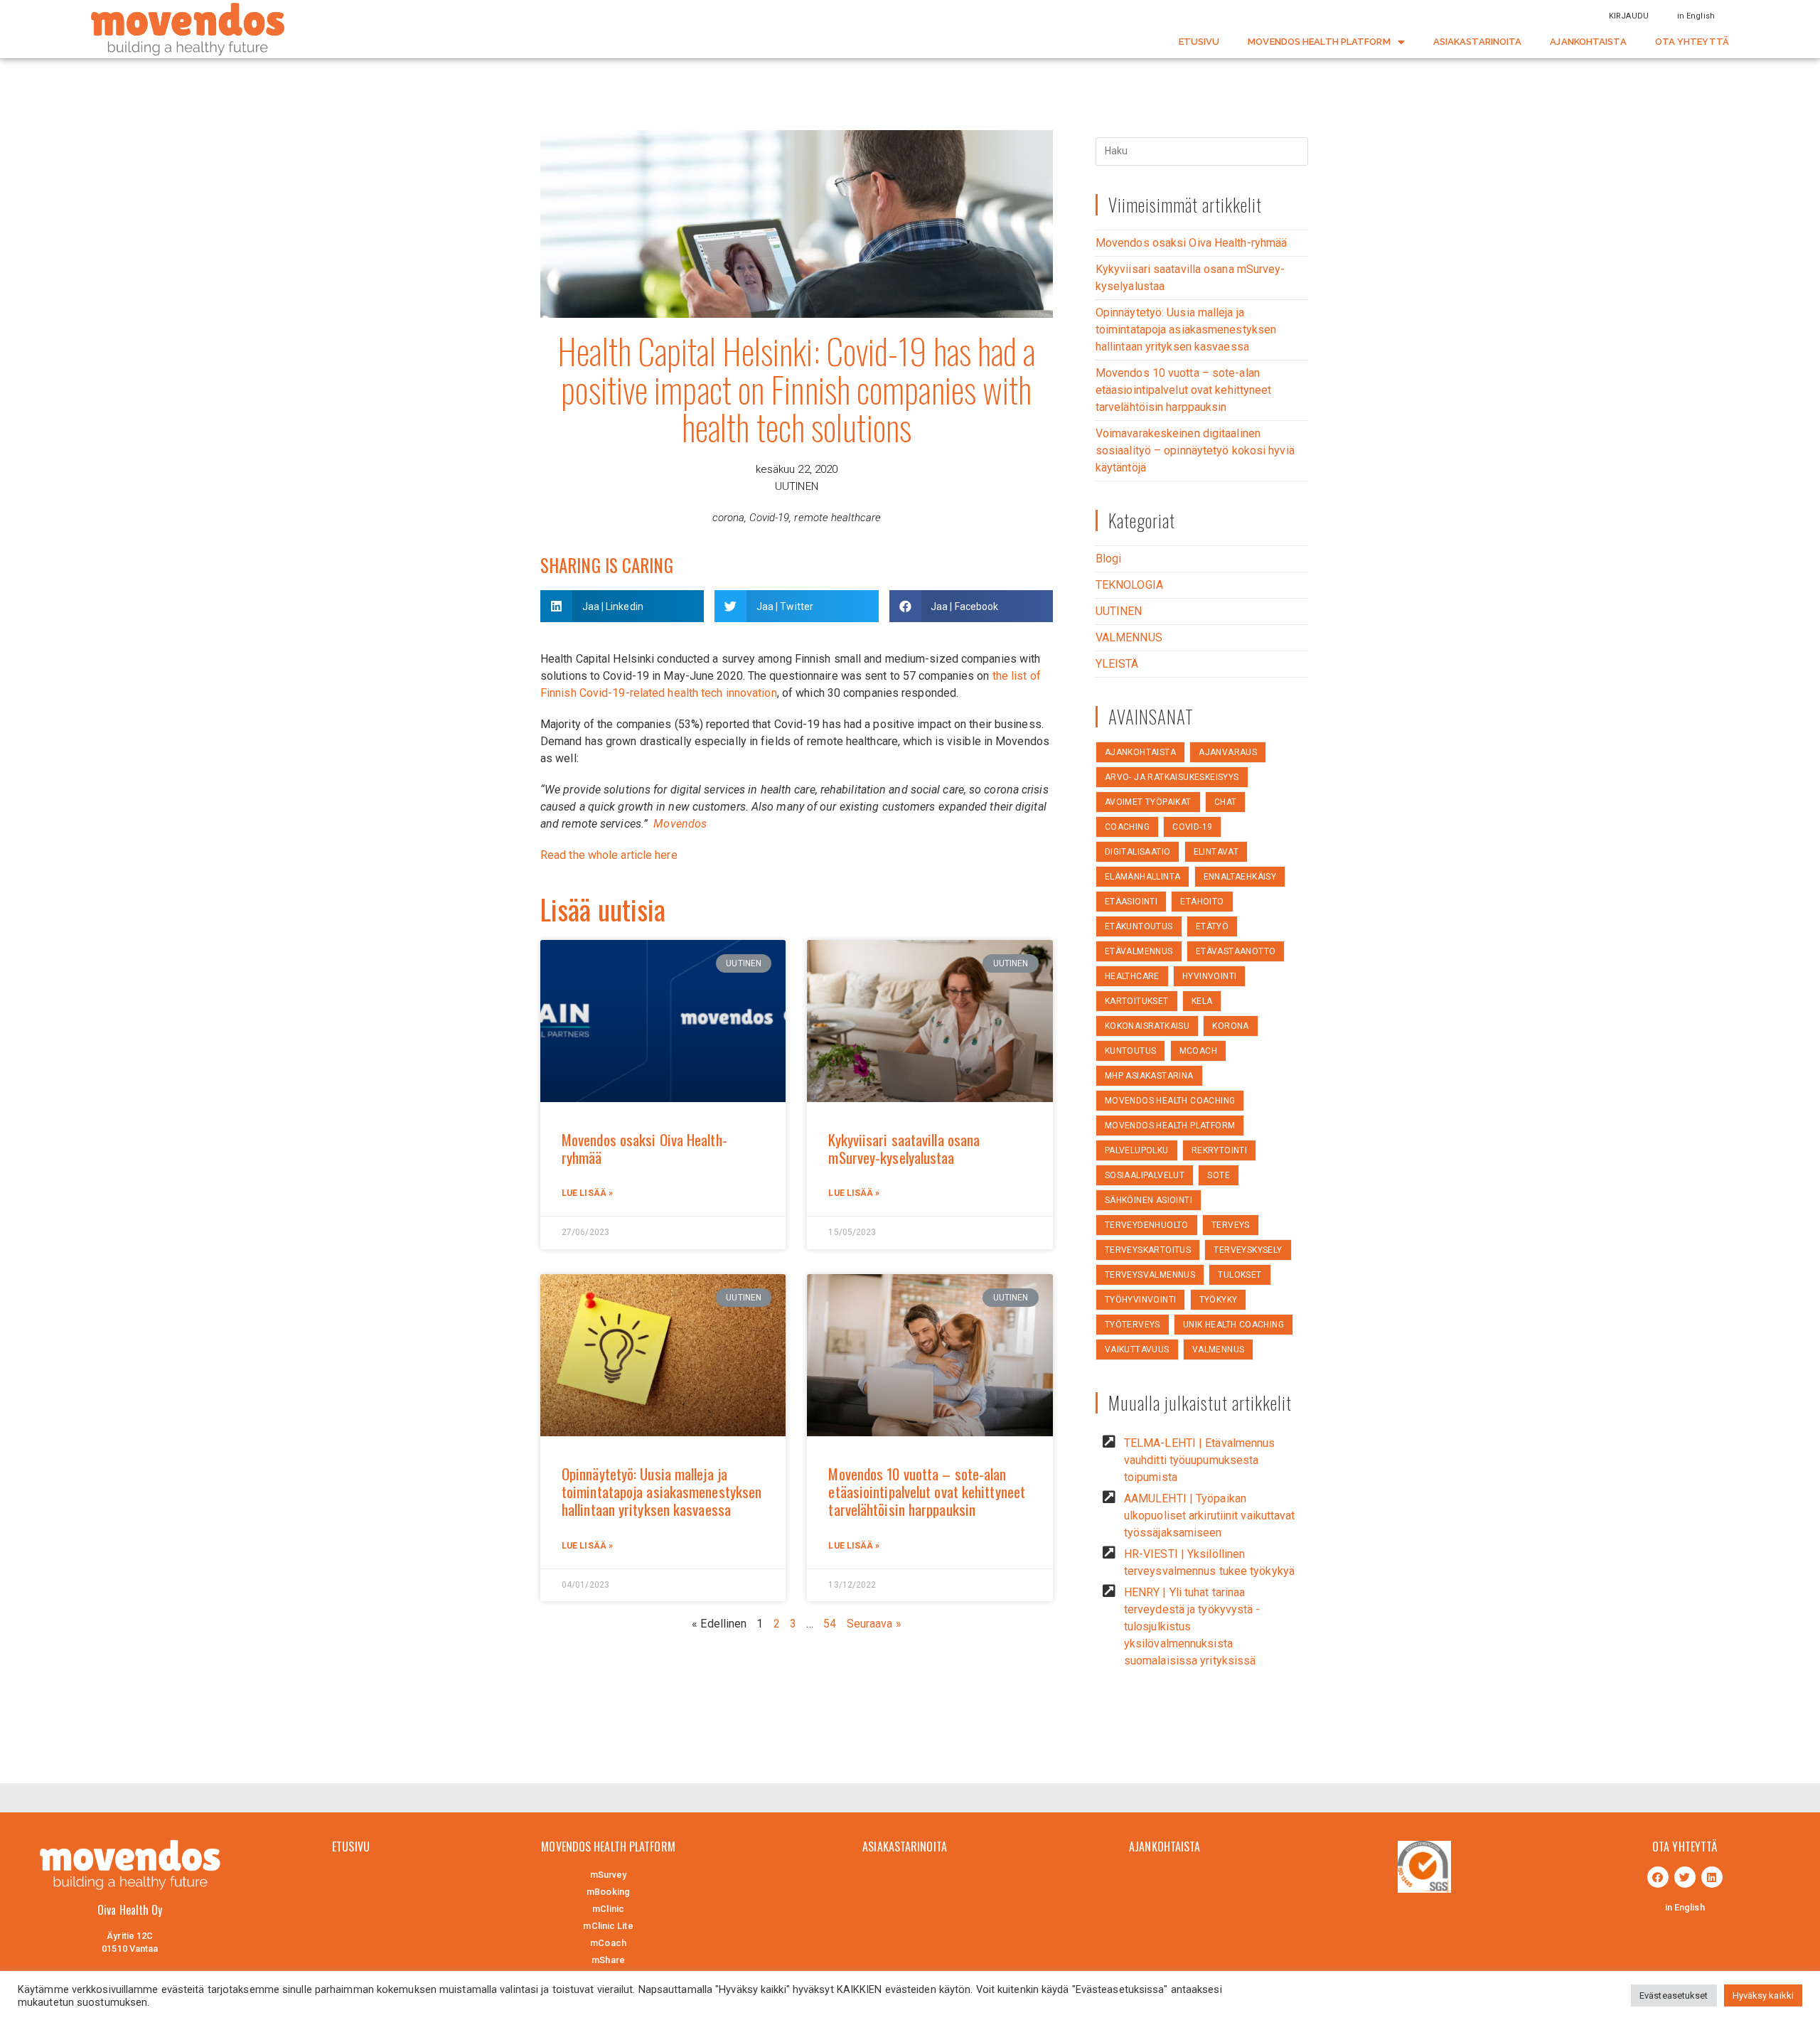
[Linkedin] (1712, 1877)
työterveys (1133, 1325)
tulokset (1240, 1275)
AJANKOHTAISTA (1588, 42)
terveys (1231, 1225)
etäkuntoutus (1139, 926)
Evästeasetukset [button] (1674, 1995)
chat (1226, 802)
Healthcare (1132, 976)
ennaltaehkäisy (1240, 877)
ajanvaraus (1228, 752)
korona (1230, 1026)
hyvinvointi (1209, 976)
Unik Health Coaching (1233, 1325)
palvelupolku (1137, 1150)
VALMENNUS (1129, 637)
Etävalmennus (1139, 951)
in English (1696, 16)
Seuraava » (874, 1624)
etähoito (1202, 902)
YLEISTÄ (1117, 664)
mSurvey (609, 1875)
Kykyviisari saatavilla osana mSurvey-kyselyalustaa (904, 1148)
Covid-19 (769, 518)
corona (729, 518)
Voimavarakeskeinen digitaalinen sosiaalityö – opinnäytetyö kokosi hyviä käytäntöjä (1195, 450)
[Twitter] (1685, 1877)
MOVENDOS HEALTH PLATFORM (1319, 42)
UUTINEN (797, 486)
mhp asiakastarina (1149, 1076)
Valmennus (1219, 1350)
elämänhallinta (1143, 877)
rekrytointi (1219, 1150)
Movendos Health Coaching (1170, 1101)
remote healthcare (837, 518)
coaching (1127, 827)
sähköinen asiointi (1149, 1200)
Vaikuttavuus (1137, 1350)
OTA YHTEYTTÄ (1692, 42)
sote (1219, 1175)
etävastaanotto (1236, 951)
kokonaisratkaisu (1147, 1026)
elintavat (1216, 852)
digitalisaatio (1138, 852)
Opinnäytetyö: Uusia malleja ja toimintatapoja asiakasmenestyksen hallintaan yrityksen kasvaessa (662, 1491)
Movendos (680, 824)
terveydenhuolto (1147, 1225)
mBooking (608, 1892)
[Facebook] (1658, 1877)
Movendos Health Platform (1170, 1126)
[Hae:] (1202, 150)
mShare (608, 1960)
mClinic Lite (608, 1926)
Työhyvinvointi (1141, 1300)
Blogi (1109, 559)
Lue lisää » (587, 1193)
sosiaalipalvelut (1145, 1175)
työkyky (1219, 1300)
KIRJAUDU (1629, 16)
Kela (1202, 1001)
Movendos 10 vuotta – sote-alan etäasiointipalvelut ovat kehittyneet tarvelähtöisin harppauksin (927, 1491)
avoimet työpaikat (1148, 802)
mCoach (1198, 1051)
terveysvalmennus (1150, 1275)
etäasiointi (1131, 902)
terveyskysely (1248, 1250)
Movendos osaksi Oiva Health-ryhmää (644, 1148)
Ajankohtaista (1140, 752)
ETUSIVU (1199, 42)
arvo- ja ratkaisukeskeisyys (1172, 777)
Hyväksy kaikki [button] (1763, 1995)
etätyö (1212, 926)
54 (830, 1624)
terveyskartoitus (1148, 1250)
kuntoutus (1131, 1051)
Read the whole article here (609, 855)
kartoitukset (1137, 1001)
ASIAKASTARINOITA (1478, 42)
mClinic (608, 1909)
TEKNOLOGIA (1129, 585)
